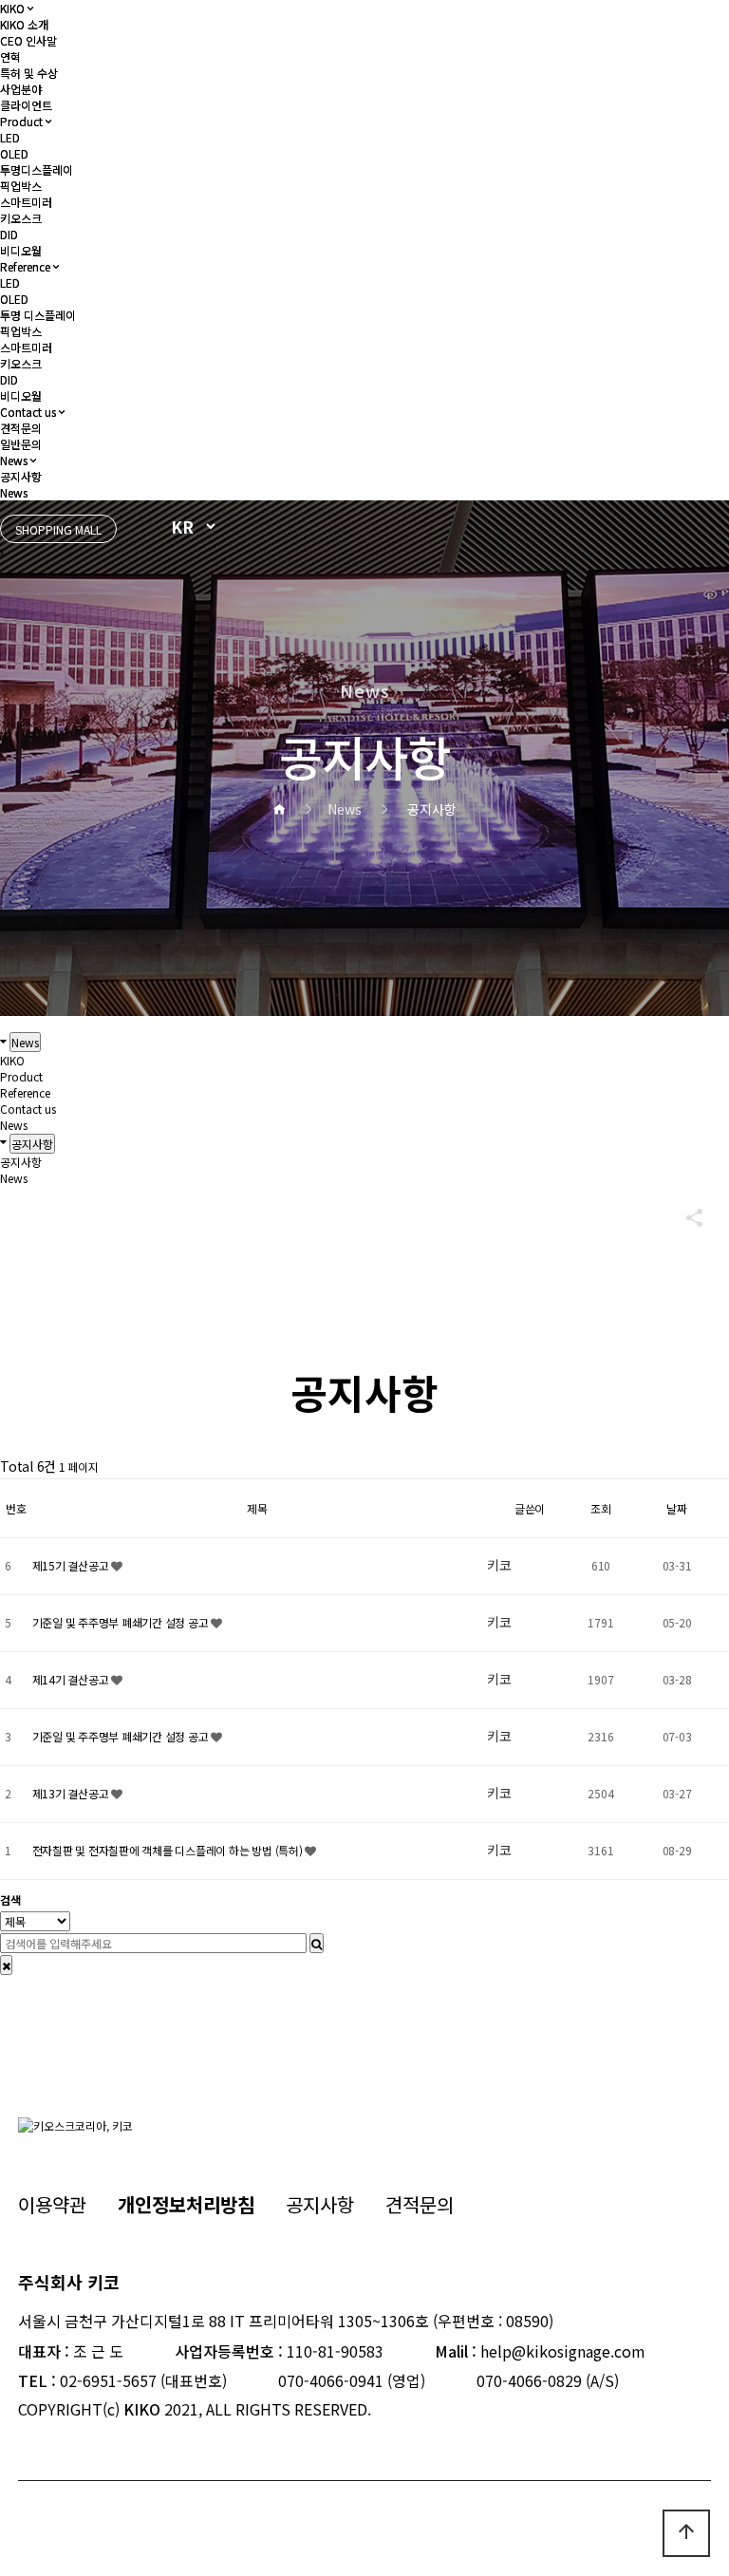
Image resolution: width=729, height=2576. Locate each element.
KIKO (12, 8)
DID (9, 234)
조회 (601, 1508)
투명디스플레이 (37, 169)
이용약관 (52, 2204)
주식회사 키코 (69, 2282)
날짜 (677, 1508)
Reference (25, 266)
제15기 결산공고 (72, 1565)
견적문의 (21, 428)
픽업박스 (21, 186)
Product (21, 121)
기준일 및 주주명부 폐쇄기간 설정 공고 (122, 1622)
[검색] (317, 1943)
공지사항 (21, 476)
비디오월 (21, 250)
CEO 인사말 (28, 40)
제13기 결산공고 (72, 1793)
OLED (14, 153)
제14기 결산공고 (72, 1679)
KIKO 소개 (24, 24)
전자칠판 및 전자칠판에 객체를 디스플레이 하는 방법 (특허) (169, 1850)
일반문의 (21, 444)
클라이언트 (26, 105)
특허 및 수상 (29, 73)
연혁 (10, 56)
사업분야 (21, 89)
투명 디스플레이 (38, 315)
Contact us (28, 412)
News (14, 460)
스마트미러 (26, 202)
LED (10, 137)
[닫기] (6, 1965)
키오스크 (21, 218)
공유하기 (685, 1217)
